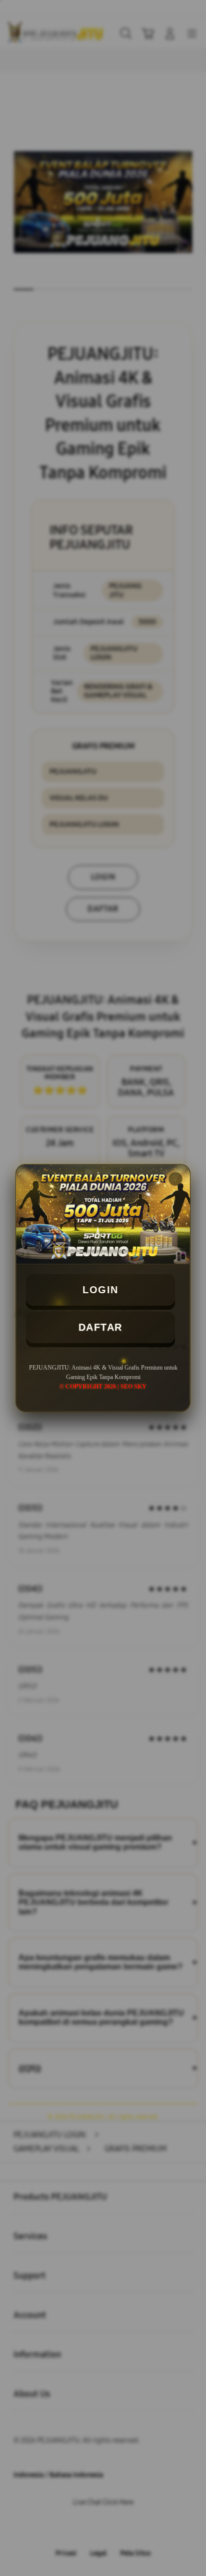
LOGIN (100, 1290)
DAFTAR (100, 1327)
